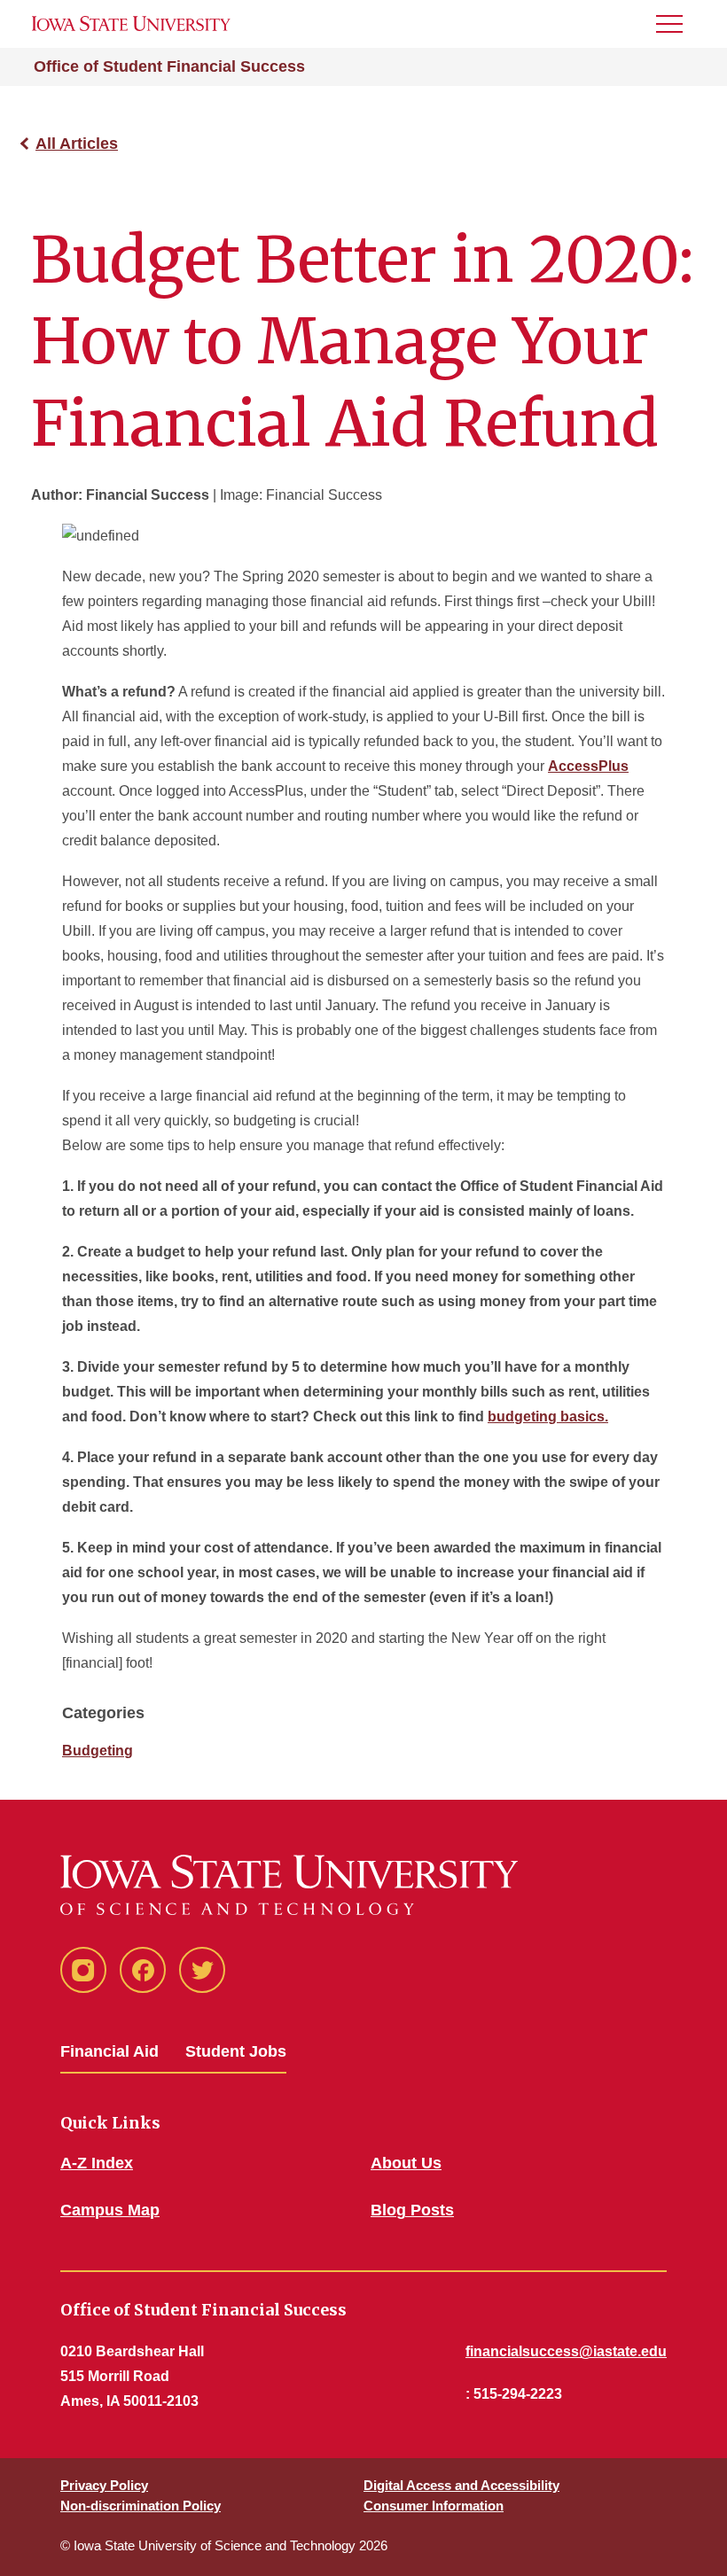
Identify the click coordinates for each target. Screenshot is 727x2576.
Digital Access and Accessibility (461, 2485)
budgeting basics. (548, 1416)
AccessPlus (588, 766)
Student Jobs (236, 2051)
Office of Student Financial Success (169, 66)
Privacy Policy (104, 2485)
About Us (406, 2163)
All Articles (77, 144)
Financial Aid (109, 2051)
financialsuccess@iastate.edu (566, 2351)
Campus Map (110, 2210)
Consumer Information (434, 2506)
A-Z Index (97, 2163)
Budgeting (98, 1751)
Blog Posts (412, 2210)
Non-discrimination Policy (141, 2506)
